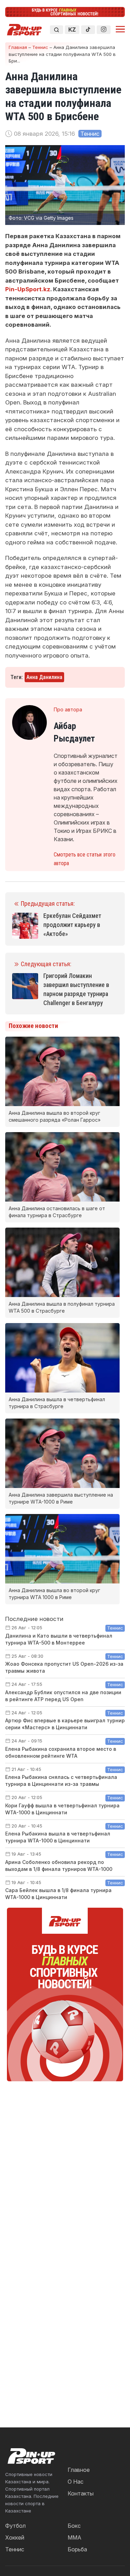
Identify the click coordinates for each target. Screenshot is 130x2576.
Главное (79, 2470)
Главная (18, 47)
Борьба (77, 2549)
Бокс (74, 2526)
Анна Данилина (44, 677)
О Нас (76, 2482)
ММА (75, 2537)
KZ (72, 30)
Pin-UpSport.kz (28, 289)
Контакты (81, 2493)
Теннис (40, 47)
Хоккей (15, 2537)
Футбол (15, 2526)
